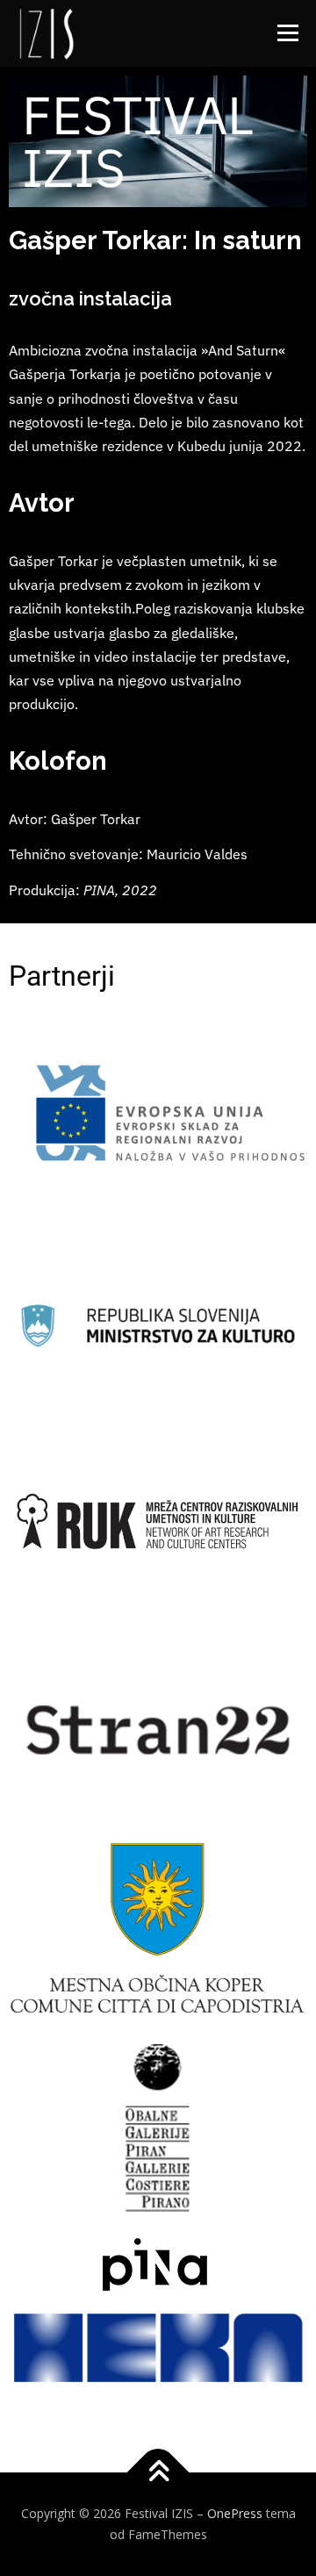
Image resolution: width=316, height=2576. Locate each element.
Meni (285, 33)
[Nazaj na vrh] (158, 2473)
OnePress (235, 2513)
